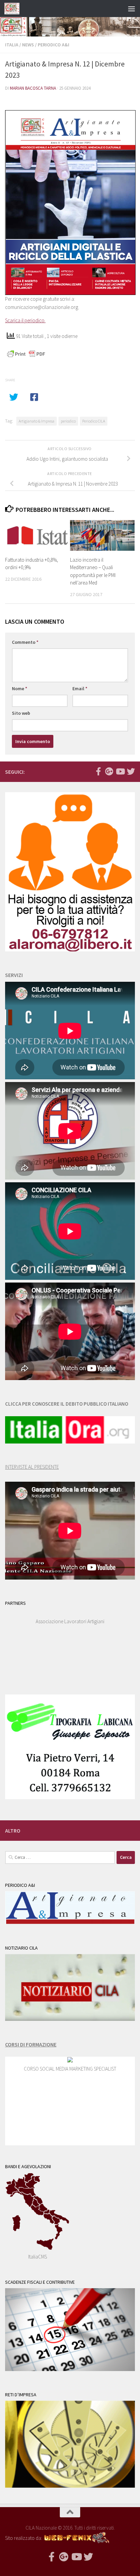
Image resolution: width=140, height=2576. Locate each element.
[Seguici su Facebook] (98, 771)
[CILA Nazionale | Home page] (14, 9)
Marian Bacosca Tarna (33, 88)
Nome (20, 689)
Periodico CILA (94, 421)
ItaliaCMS (38, 2257)
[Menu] (132, 9)
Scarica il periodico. (25, 320)
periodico (68, 421)
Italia (12, 45)
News (28, 45)
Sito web (21, 713)
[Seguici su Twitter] (131, 771)
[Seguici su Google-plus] (109, 771)
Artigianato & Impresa (37, 421)
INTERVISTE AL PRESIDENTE (32, 1467)
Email (80, 689)
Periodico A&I (54, 45)
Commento (25, 642)
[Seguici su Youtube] (120, 771)
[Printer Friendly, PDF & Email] (26, 354)
